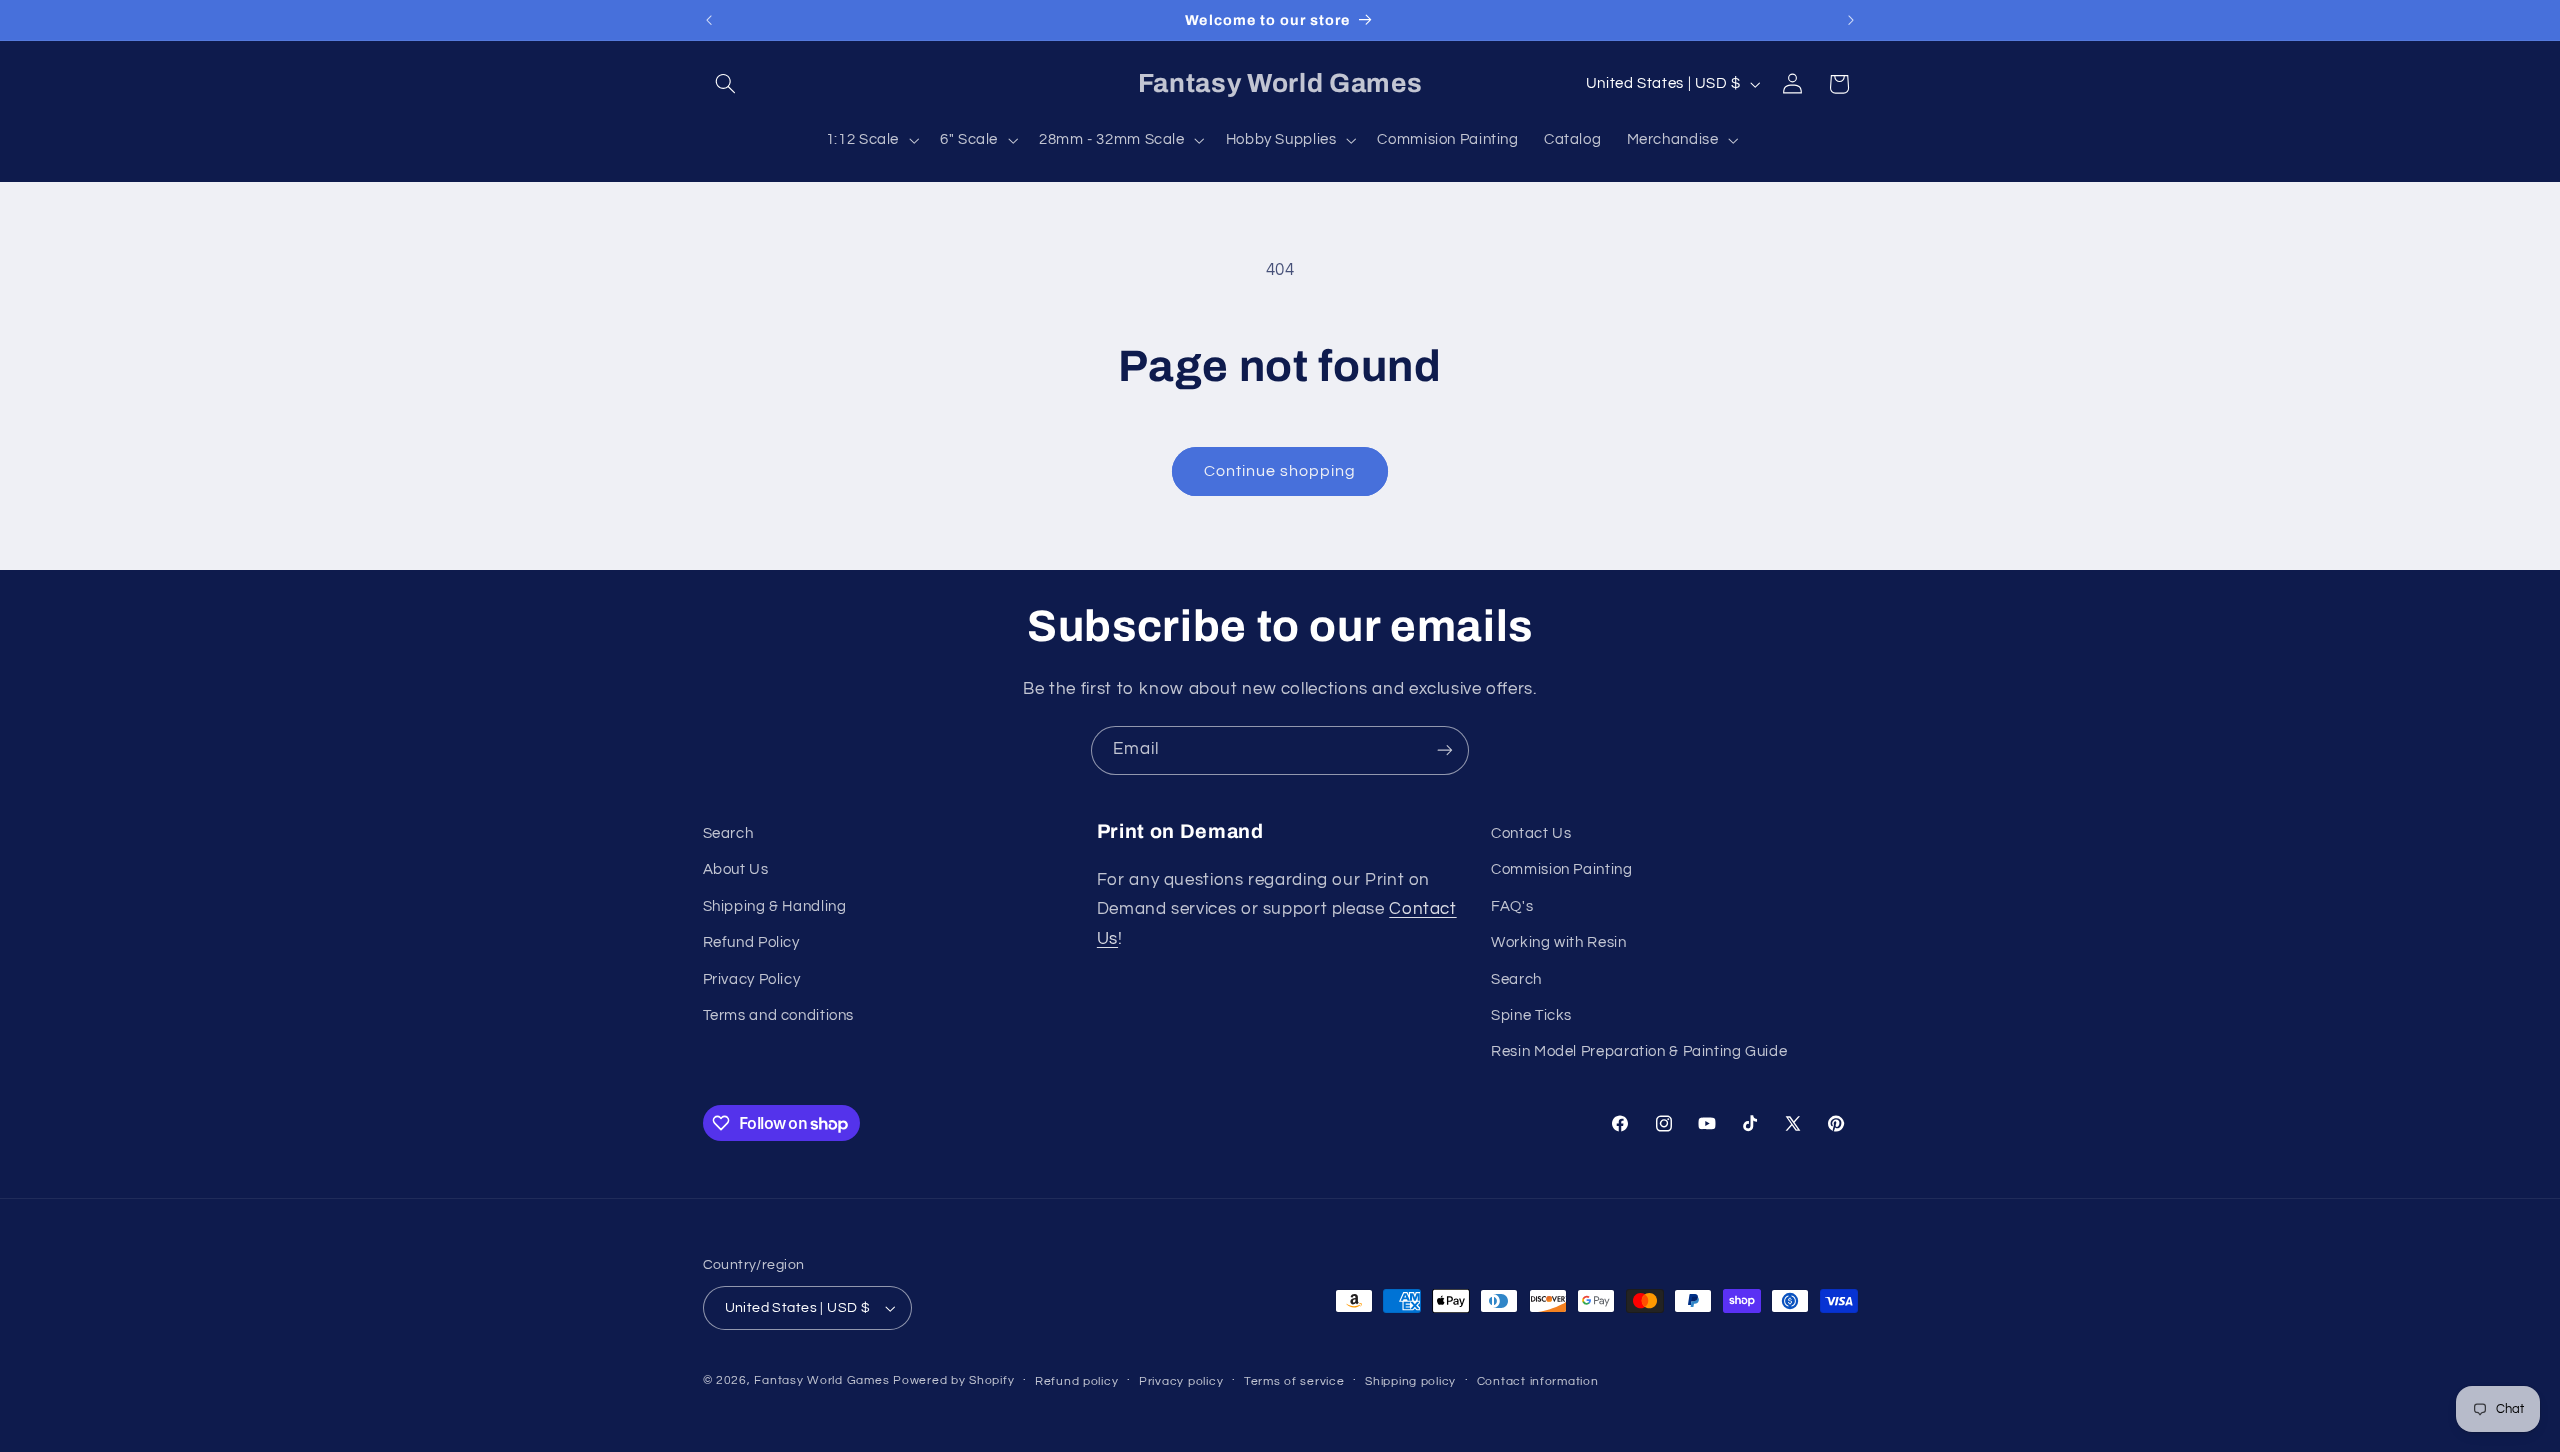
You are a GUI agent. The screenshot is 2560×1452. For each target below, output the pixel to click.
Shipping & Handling (775, 906)
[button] (726, 84)
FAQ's (1512, 906)
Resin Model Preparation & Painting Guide (1639, 1052)
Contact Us (1531, 833)
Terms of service (1294, 1381)
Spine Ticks (1531, 1015)
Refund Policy (751, 942)
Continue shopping (1280, 471)
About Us (736, 870)
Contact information (1538, 1381)
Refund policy (1077, 1381)
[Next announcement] (1851, 20)
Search (728, 833)
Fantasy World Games (821, 1380)
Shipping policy (1410, 1381)
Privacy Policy (752, 979)
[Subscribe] (1445, 750)
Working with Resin (1558, 942)
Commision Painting (1561, 870)
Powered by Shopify (953, 1380)
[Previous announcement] (709, 20)
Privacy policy (1181, 1381)
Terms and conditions (779, 1015)
